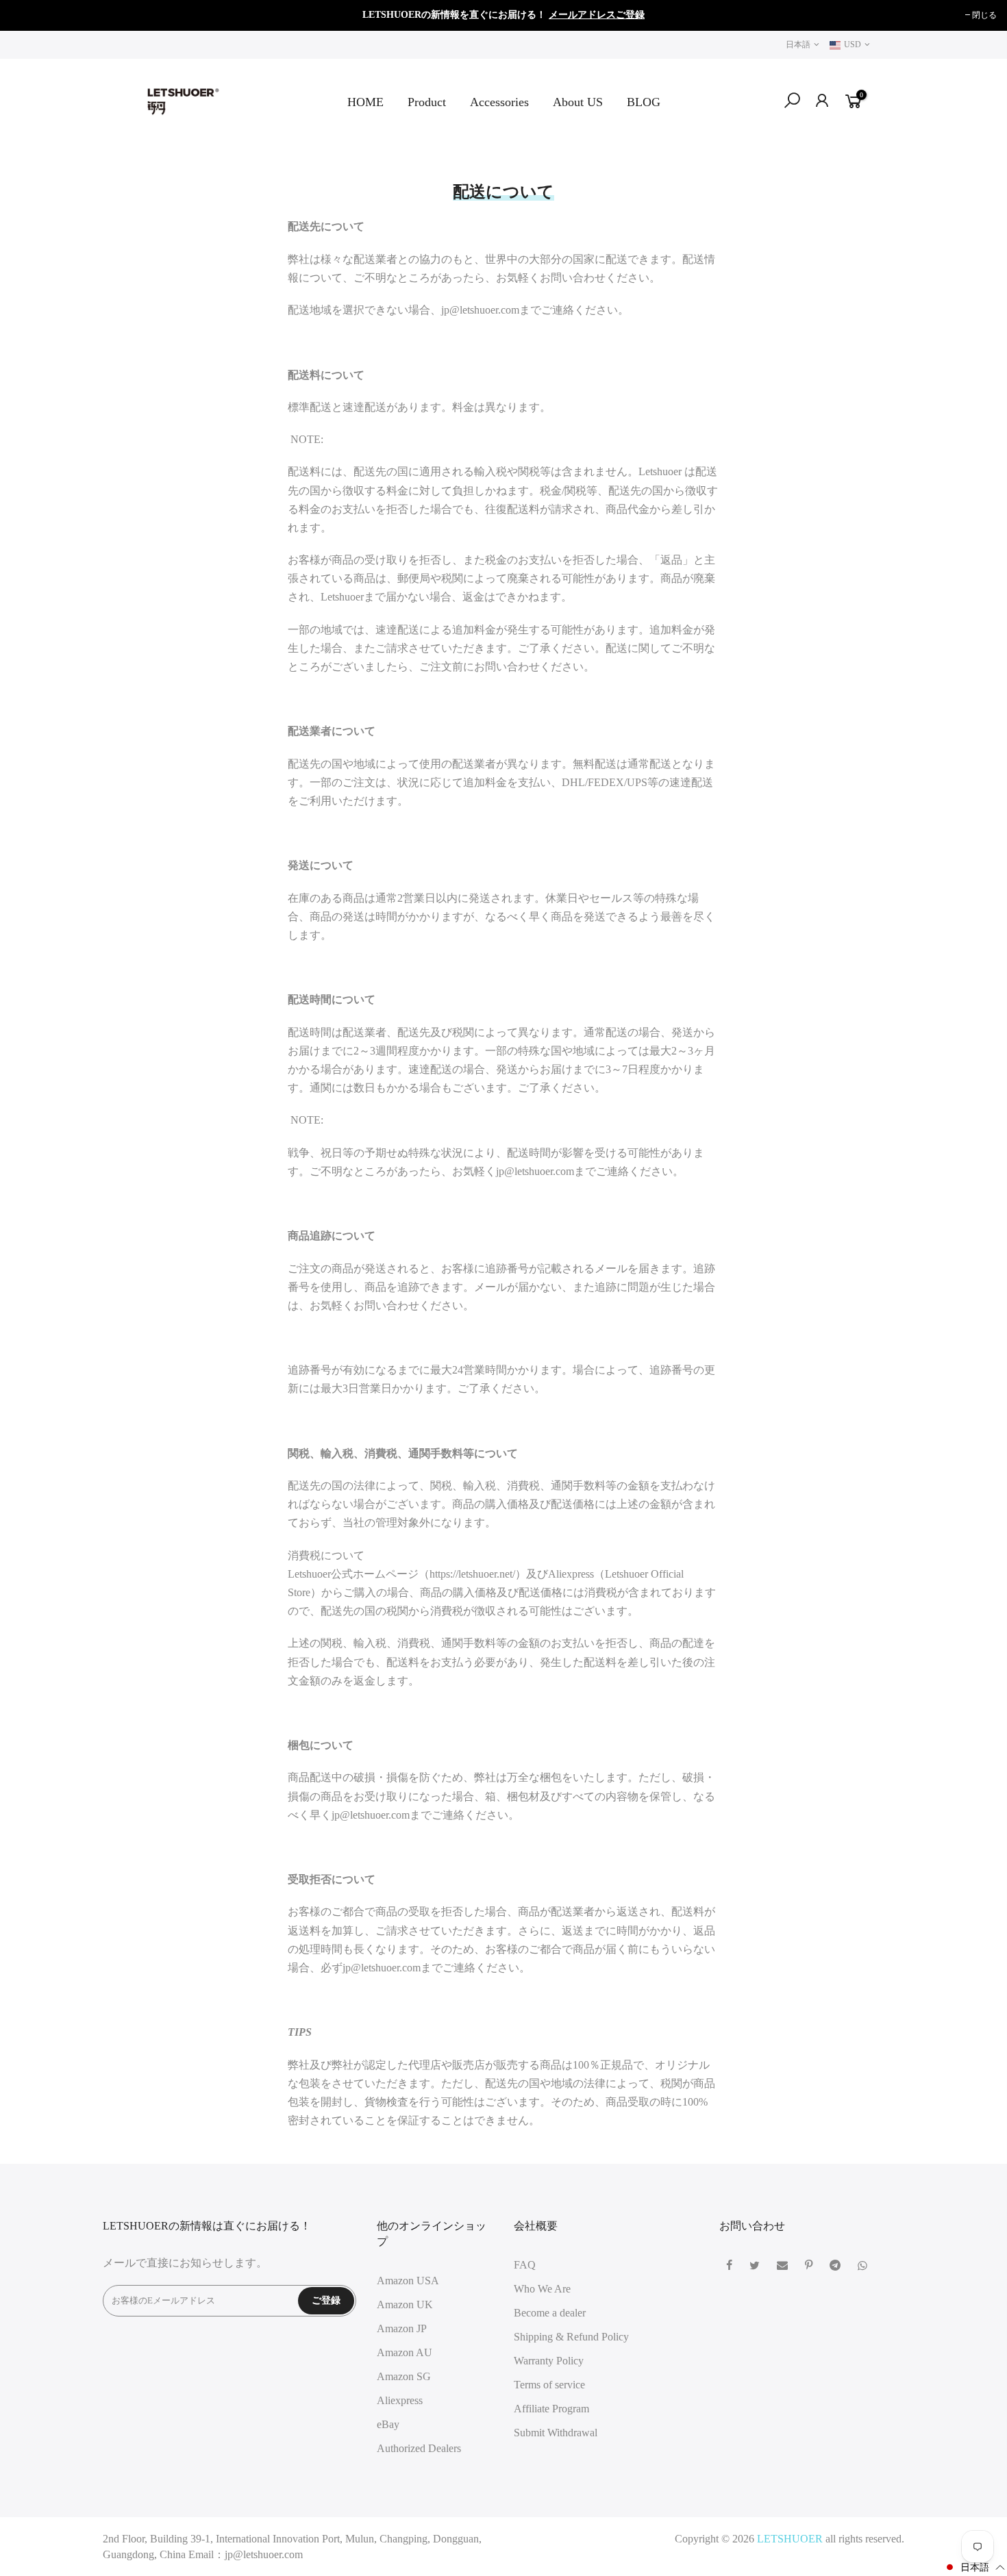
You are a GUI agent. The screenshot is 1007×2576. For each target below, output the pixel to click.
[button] (974, 2567)
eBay (388, 2424)
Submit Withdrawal (556, 2433)
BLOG (644, 102)
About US (578, 102)
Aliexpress (400, 2400)
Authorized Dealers (419, 2448)
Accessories (499, 102)
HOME (365, 102)
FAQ (525, 2265)
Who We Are (542, 2289)
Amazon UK (405, 2304)
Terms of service (549, 2385)
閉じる (29, 15)
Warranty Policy (549, 2361)
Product (427, 102)
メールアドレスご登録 (597, 15)
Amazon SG (404, 2376)
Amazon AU (405, 2352)
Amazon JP (402, 2328)
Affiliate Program (551, 2409)
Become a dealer (550, 2313)
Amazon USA (408, 2281)
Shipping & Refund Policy (571, 2337)
